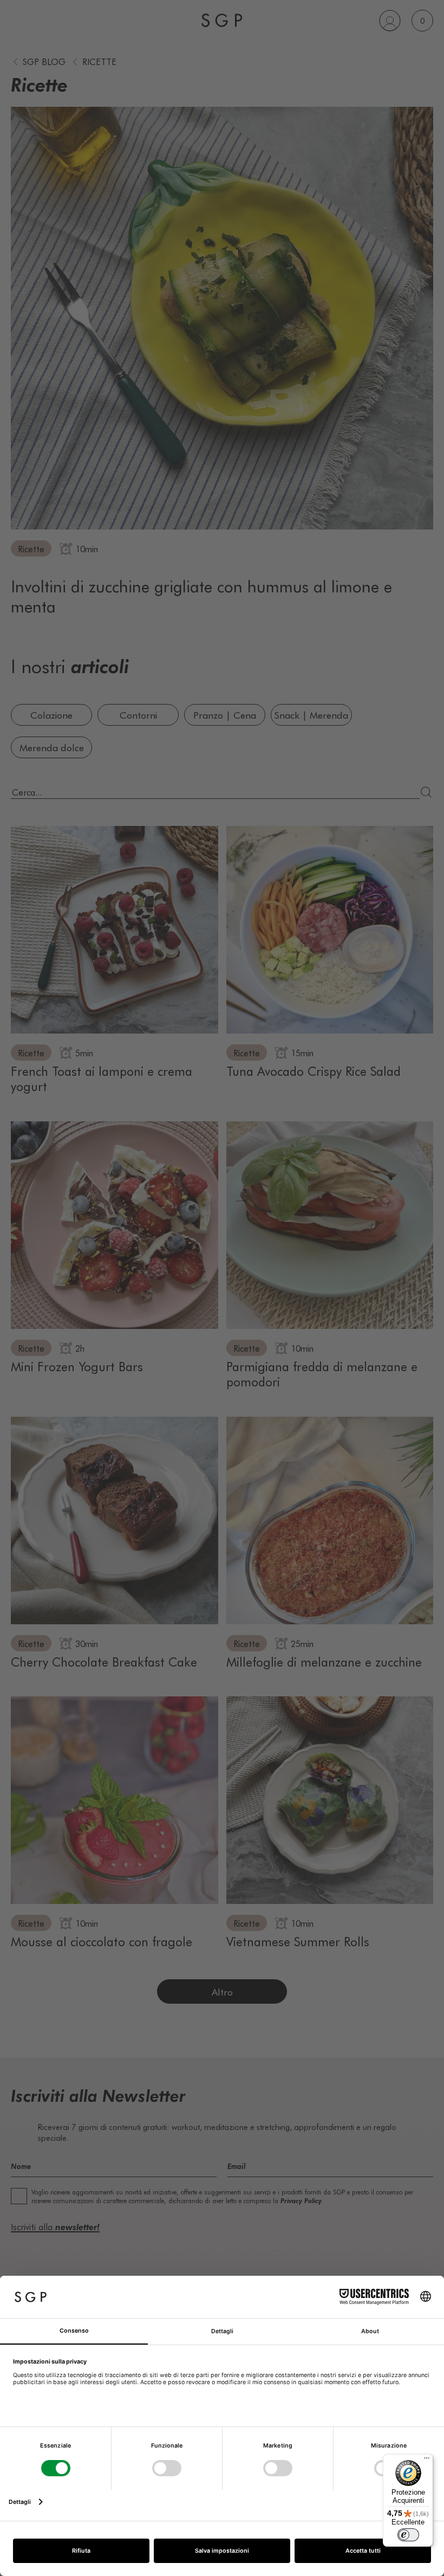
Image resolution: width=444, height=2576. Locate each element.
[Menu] (427, 2461)
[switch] (408, 2535)
